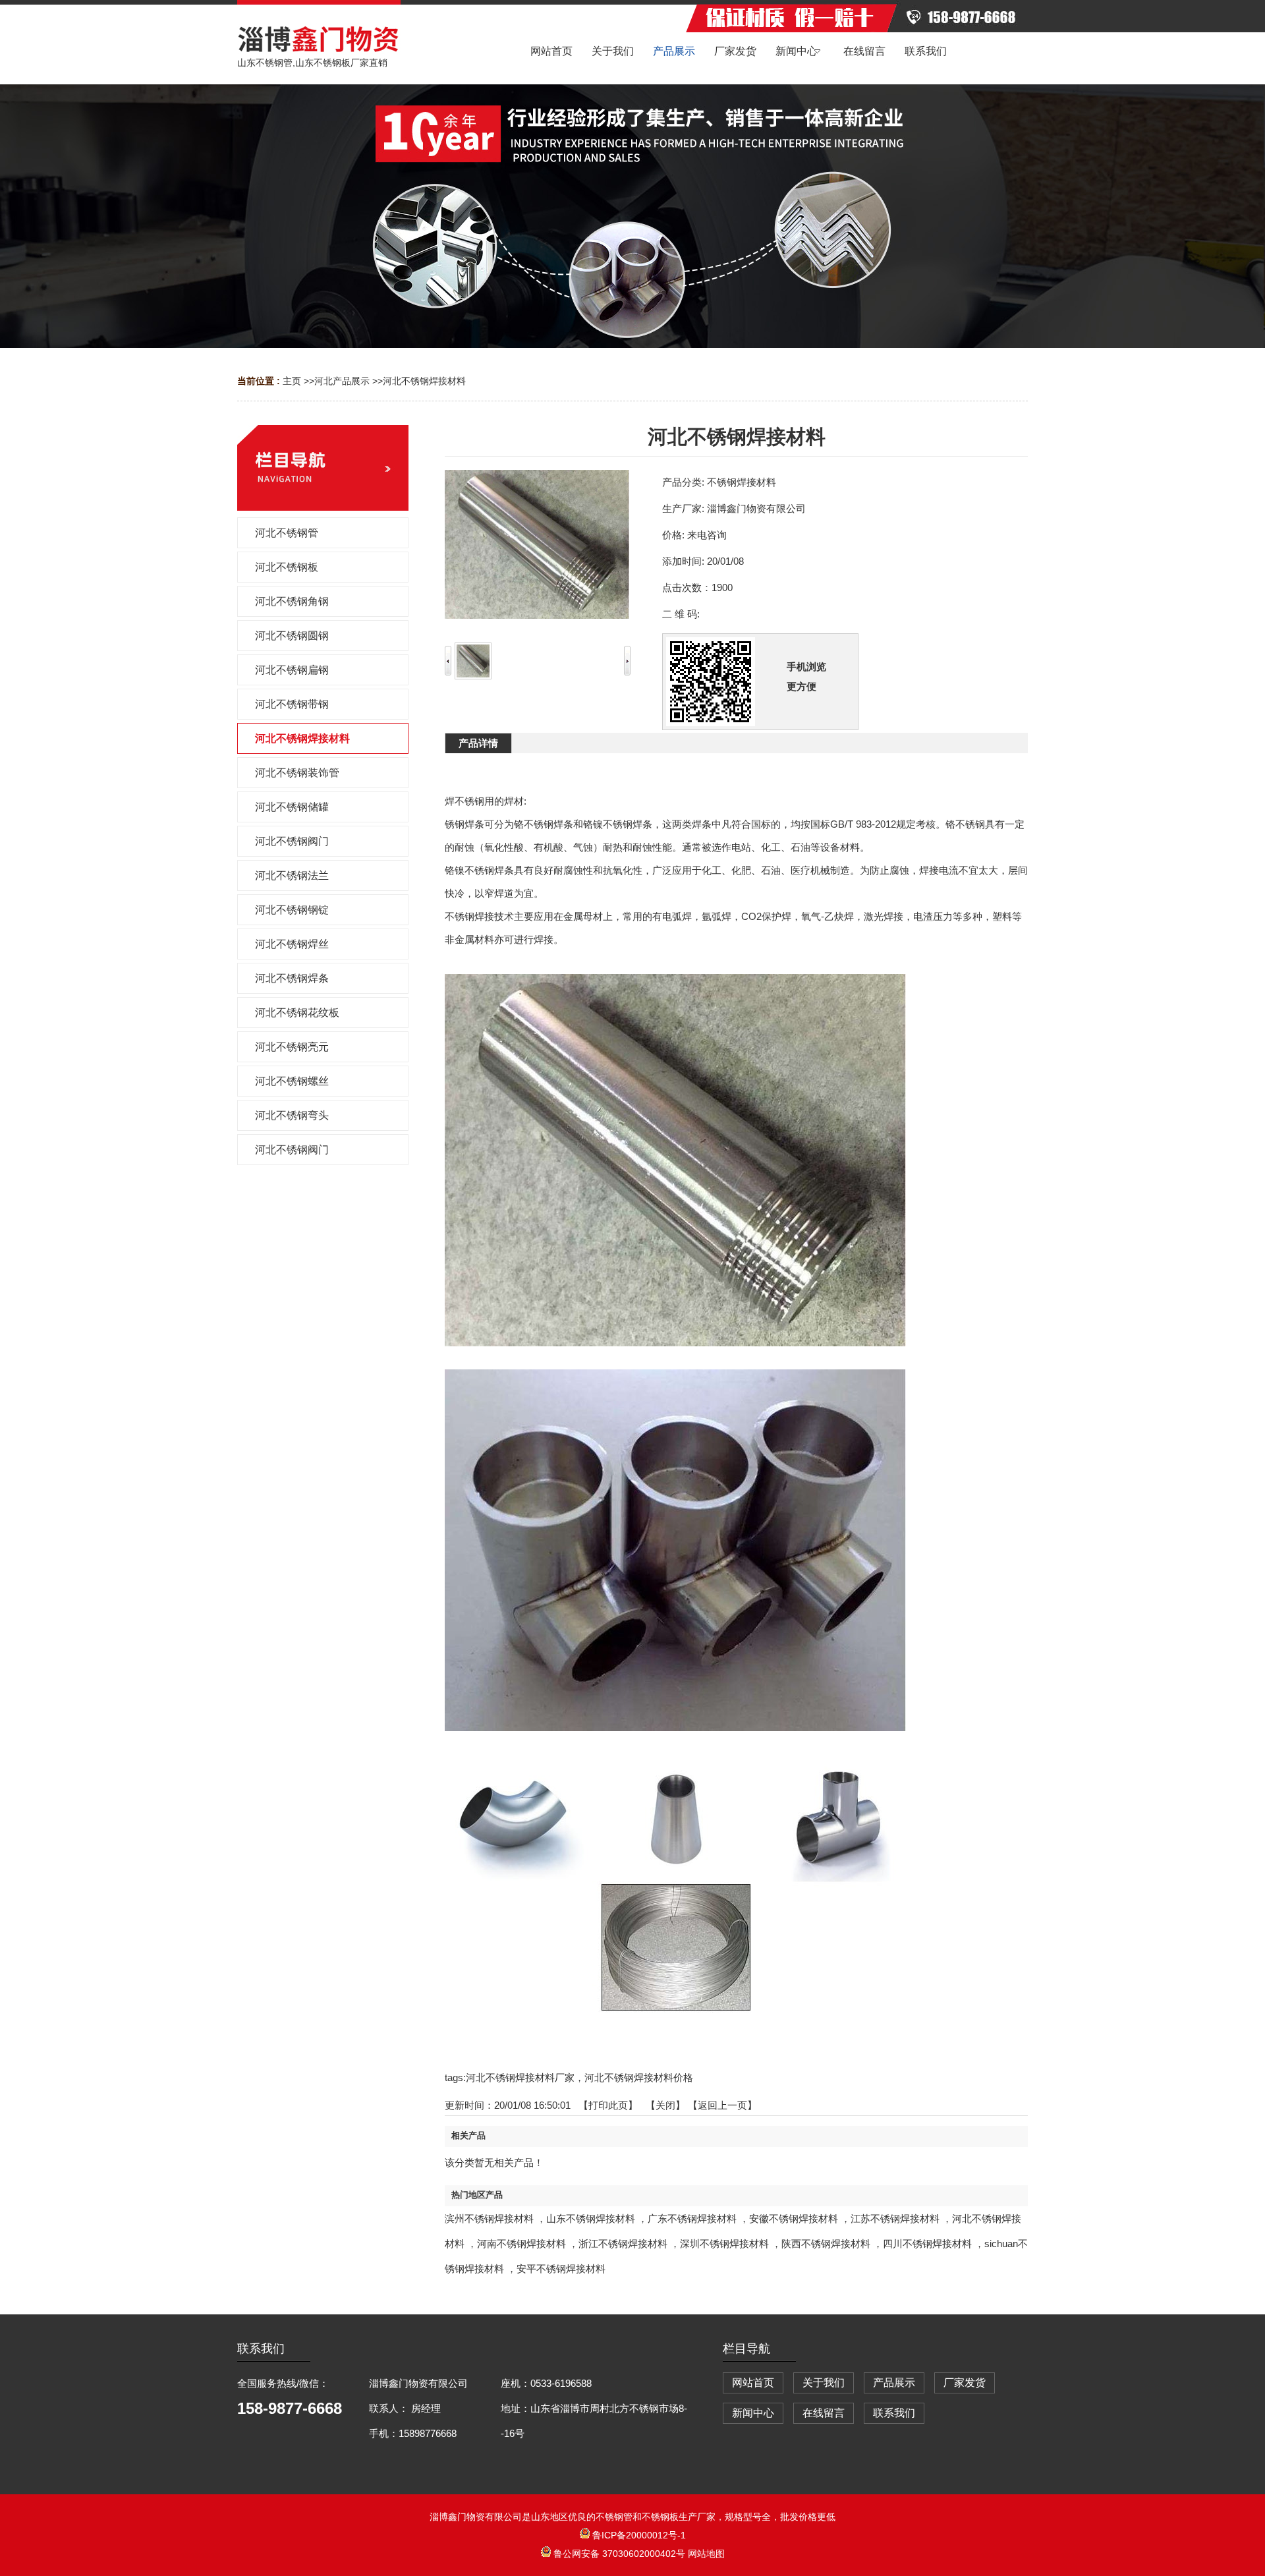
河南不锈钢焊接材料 (521, 2244)
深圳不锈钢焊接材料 (724, 2244)
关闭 (665, 2105)
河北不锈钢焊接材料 (424, 381)
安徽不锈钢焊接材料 (794, 2218)
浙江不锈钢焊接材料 (623, 2244)
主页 (292, 381)
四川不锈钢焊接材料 (927, 2244)
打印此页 (608, 2105)
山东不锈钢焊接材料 (591, 2218)
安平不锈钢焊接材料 (561, 2269)
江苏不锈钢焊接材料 (895, 2218)
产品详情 (478, 743)
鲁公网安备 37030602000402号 (619, 2554)
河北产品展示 (342, 381)
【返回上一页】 (722, 2105)
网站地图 (706, 2554)
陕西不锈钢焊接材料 (826, 2244)
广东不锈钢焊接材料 (692, 2218)
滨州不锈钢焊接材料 (489, 2218)
